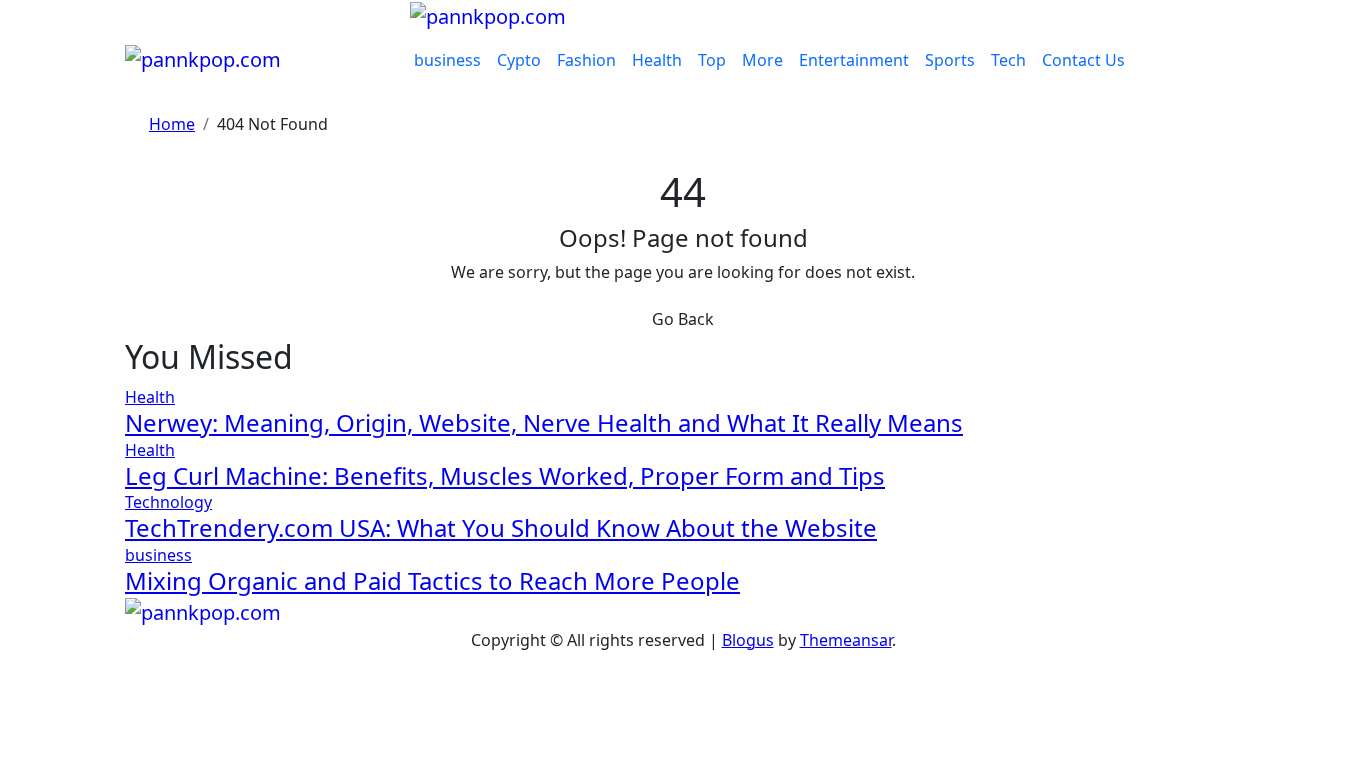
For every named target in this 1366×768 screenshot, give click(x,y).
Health (657, 60)
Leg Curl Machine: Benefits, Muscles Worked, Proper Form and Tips (505, 475)
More (762, 60)
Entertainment (854, 60)
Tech (1008, 60)
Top (712, 60)
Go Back (683, 319)
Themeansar (846, 640)
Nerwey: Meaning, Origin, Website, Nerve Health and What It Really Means (544, 422)
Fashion (586, 60)
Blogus (748, 640)
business (447, 60)
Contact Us (1083, 60)
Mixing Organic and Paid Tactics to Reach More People (432, 580)
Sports (950, 60)
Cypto (519, 60)
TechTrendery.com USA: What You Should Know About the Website (501, 527)
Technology (168, 502)
